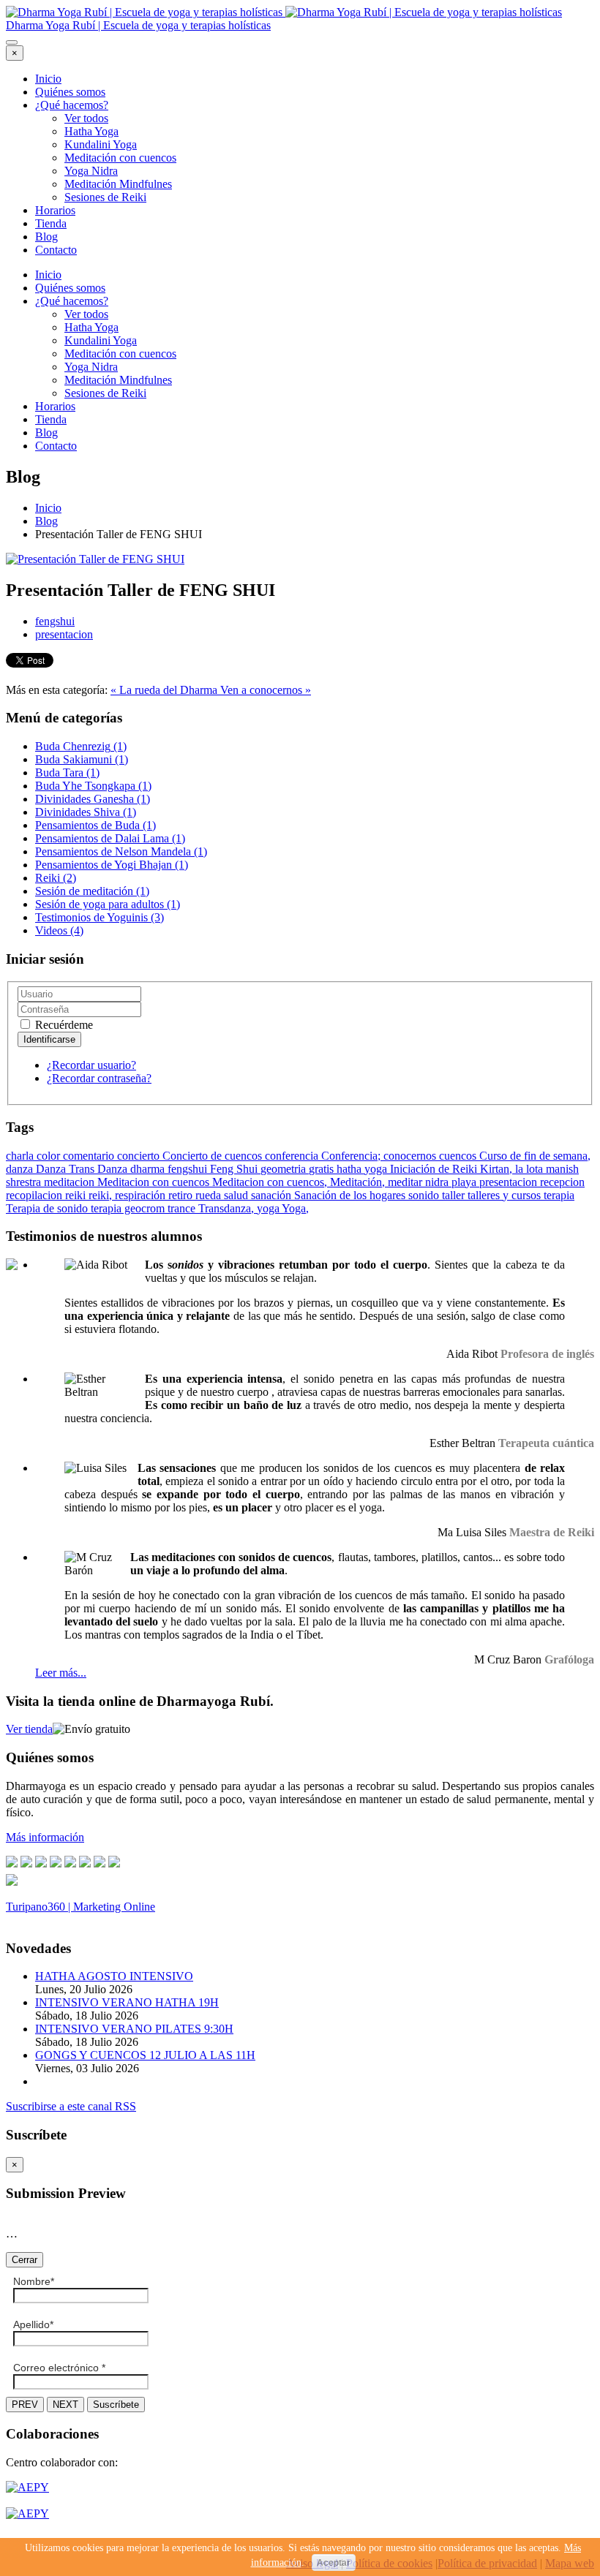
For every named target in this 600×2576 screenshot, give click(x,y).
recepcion (562, 1182)
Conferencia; (352, 1156)
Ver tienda (29, 1729)
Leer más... (61, 1673)
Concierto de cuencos (214, 1156)
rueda (210, 1195)
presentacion (64, 634)
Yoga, (295, 1208)
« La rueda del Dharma (165, 690)
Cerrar (25, 2260)
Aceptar (334, 2563)
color (50, 1156)
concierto (140, 1156)
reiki (77, 1195)
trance (183, 1208)
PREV (25, 2405)
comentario (90, 1156)
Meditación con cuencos (120, 158)
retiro (182, 1195)
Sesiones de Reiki (105, 197)
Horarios (55, 210)
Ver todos (86, 118)
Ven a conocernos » (266, 690)
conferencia (293, 1156)
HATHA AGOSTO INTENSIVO (114, 1976)
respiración (142, 1195)
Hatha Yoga (91, 131)
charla (21, 1156)
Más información (45, 1837)
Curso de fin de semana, (535, 1156)
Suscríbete (116, 2405)
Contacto (56, 250)
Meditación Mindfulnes (118, 184)
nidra (438, 1182)
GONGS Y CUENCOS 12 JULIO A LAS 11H (145, 2055)
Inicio (48, 79)
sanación (273, 1195)
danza (21, 1169)
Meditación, (359, 1182)
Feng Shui (235, 1169)
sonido (425, 1195)
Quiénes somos (70, 92)
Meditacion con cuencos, (271, 1182)
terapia (559, 1195)
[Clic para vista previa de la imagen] (95, 559)
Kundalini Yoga (101, 144)
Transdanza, (228, 1208)
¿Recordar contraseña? (99, 1078)
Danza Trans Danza (83, 1169)
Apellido (33, 2324)
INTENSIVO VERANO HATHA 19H (127, 2002)
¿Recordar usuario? (91, 1065)
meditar (406, 1182)
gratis (323, 1169)
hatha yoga (363, 1169)
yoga (269, 1208)
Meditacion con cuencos (155, 1182)
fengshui (55, 621)
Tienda (51, 223)
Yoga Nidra (91, 171)
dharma (149, 1169)
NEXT (65, 2405)
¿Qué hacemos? (72, 105)
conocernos (411, 1156)
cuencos (459, 1156)
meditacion (71, 1182)
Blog (46, 237)
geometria (285, 1169)
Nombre (34, 2281)
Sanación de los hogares (351, 1195)
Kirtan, (498, 1169)
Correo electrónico (59, 2368)
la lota (530, 1169)
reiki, (102, 1195)
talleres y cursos (506, 1195)
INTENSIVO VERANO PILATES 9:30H (134, 2029)
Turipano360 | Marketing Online (80, 1907)
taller (455, 1195)
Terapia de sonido (48, 1208)
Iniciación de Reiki (435, 1169)
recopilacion (35, 1195)
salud (237, 1195)
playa (465, 1182)
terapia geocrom (129, 1208)
